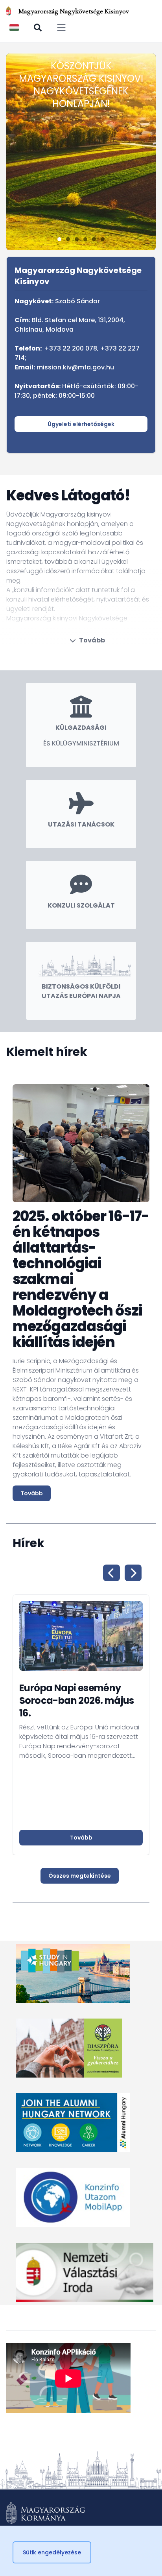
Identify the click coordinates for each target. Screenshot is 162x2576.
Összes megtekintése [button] (80, 1876)
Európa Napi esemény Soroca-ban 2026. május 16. (77, 1700)
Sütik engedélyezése (52, 2552)
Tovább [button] (81, 1838)
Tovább (92, 640)
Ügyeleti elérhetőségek (81, 424)
